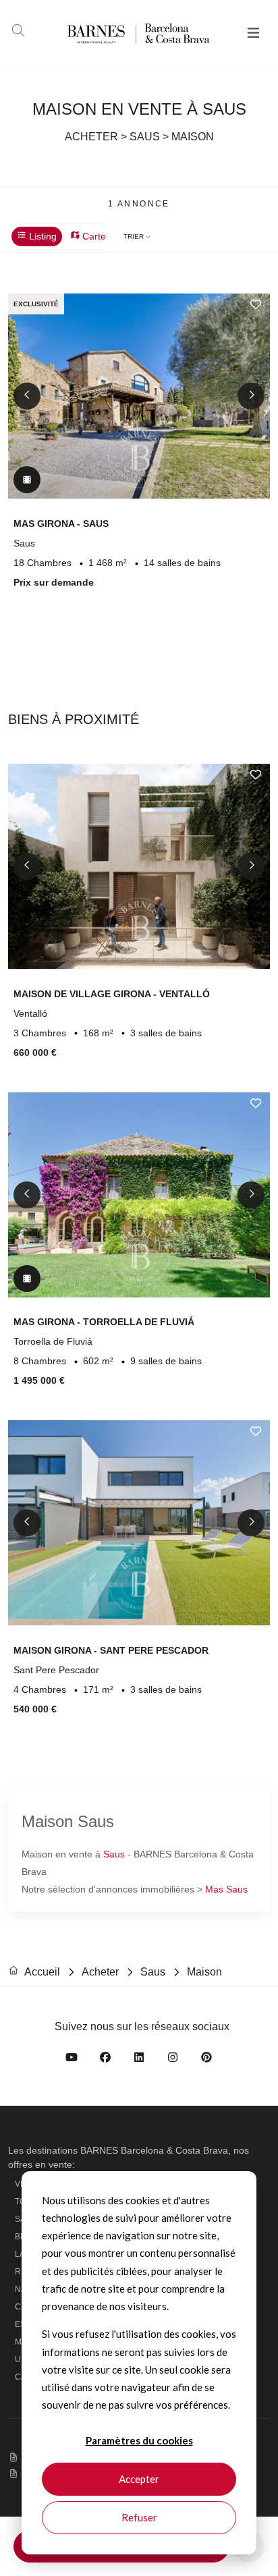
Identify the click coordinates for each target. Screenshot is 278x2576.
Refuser (139, 2517)
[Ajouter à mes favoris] (256, 304)
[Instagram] (173, 2060)
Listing (41, 236)
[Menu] (253, 34)
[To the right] (251, 396)
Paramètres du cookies (139, 2440)
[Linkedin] (139, 2060)
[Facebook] (105, 2060)
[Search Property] (18, 32)
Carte (93, 236)
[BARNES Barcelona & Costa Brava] (117, 33)
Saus (114, 1854)
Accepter (139, 2479)
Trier (135, 236)
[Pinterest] (206, 2060)
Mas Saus (226, 1889)
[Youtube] (72, 2060)
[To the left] (27, 396)
